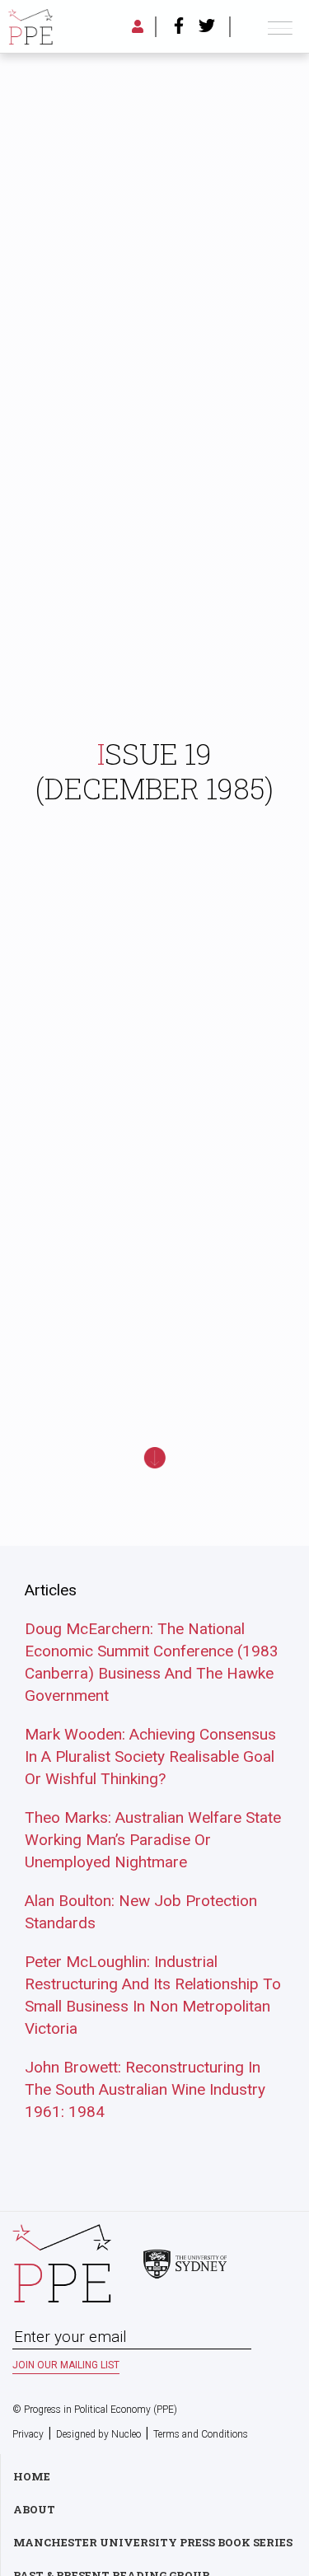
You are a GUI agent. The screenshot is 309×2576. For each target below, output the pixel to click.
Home (32, 2476)
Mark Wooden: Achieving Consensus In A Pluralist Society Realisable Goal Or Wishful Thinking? (150, 1756)
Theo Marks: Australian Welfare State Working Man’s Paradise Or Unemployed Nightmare (153, 1840)
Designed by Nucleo (98, 2434)
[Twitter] (207, 27)
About (34, 2509)
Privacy (28, 2434)
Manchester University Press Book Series (153, 2542)
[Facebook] (179, 27)
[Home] (30, 27)
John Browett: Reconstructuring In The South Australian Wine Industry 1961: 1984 (145, 2089)
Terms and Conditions (201, 2434)
